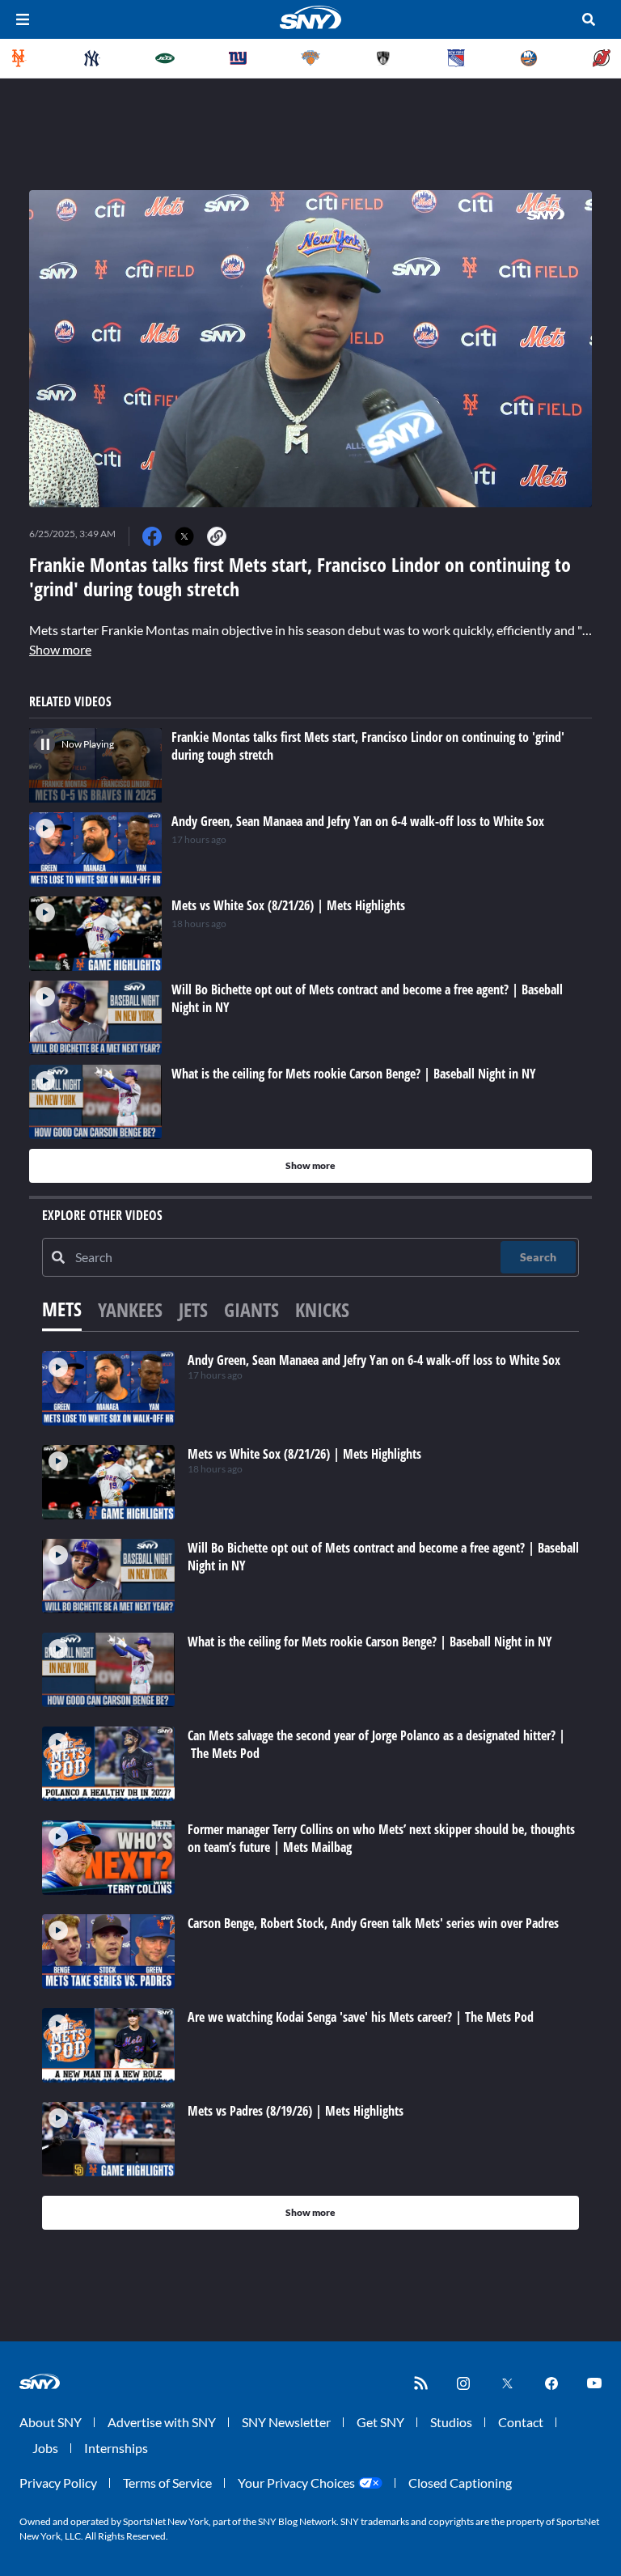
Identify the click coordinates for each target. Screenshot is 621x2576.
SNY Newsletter (286, 2422)
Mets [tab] (62, 1309)
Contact (521, 2422)
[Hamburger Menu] (23, 19)
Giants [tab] (251, 1309)
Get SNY (380, 2422)
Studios (451, 2422)
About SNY (51, 2422)
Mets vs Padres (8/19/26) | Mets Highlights (296, 2111)
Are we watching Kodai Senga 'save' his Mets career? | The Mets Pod (361, 2017)
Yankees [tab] (130, 1309)
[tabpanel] (310, 1790)
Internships (116, 2448)
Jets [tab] (193, 1309)
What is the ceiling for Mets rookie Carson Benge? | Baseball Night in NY (370, 1642)
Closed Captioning (460, 2483)
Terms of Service (167, 2483)
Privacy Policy (58, 2483)
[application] (310, 349)
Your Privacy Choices (296, 2483)
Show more (60, 649)
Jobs (45, 2448)
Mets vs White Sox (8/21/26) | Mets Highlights (304, 1454)
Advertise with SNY (162, 2422)
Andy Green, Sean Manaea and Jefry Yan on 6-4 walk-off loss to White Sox (374, 1360)
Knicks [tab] (322, 1309)
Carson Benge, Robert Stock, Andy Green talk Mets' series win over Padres (373, 1923)
